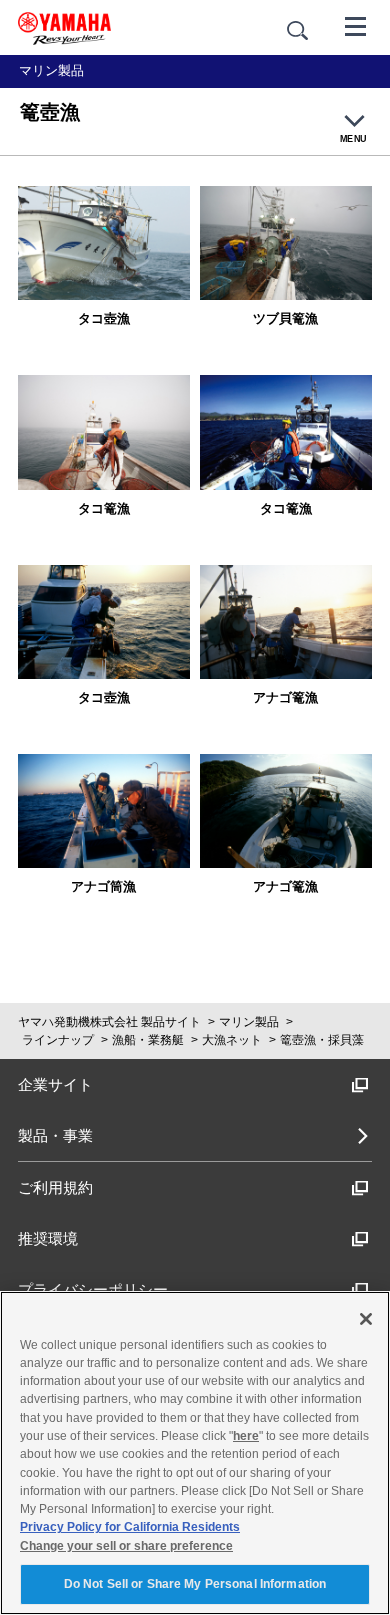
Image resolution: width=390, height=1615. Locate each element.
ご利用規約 (55, 1187)
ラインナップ (58, 1040)
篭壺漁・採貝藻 (322, 1040)
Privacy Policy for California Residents (130, 1527)
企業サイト (55, 1084)
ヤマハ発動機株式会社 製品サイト (109, 1022)
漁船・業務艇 (148, 1040)
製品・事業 (55, 1135)
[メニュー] (356, 25)
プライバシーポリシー (93, 1289)
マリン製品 (249, 1022)
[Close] (366, 1319)
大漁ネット (232, 1040)
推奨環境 (48, 1238)
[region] (195, 1453)
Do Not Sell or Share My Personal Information (195, 1584)
